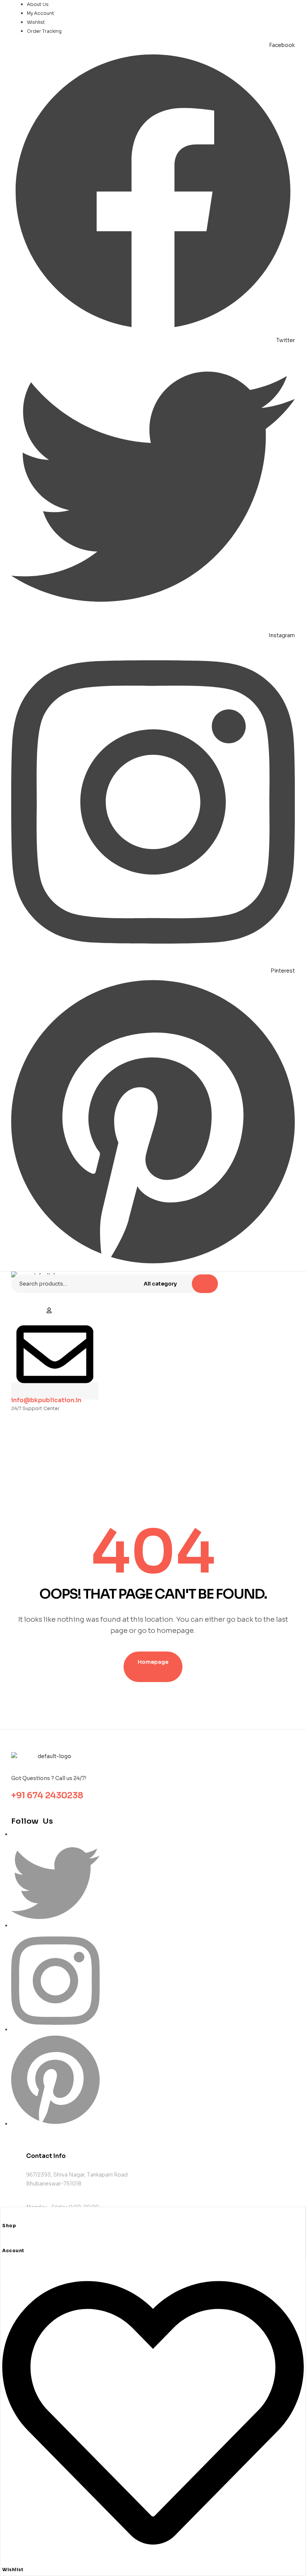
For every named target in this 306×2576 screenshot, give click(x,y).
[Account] (5, 2242)
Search (205, 1284)
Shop (9, 2226)
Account (13, 2251)
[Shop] (5, 2217)
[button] (49, 1311)
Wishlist (13, 2569)
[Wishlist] (153, 2561)
